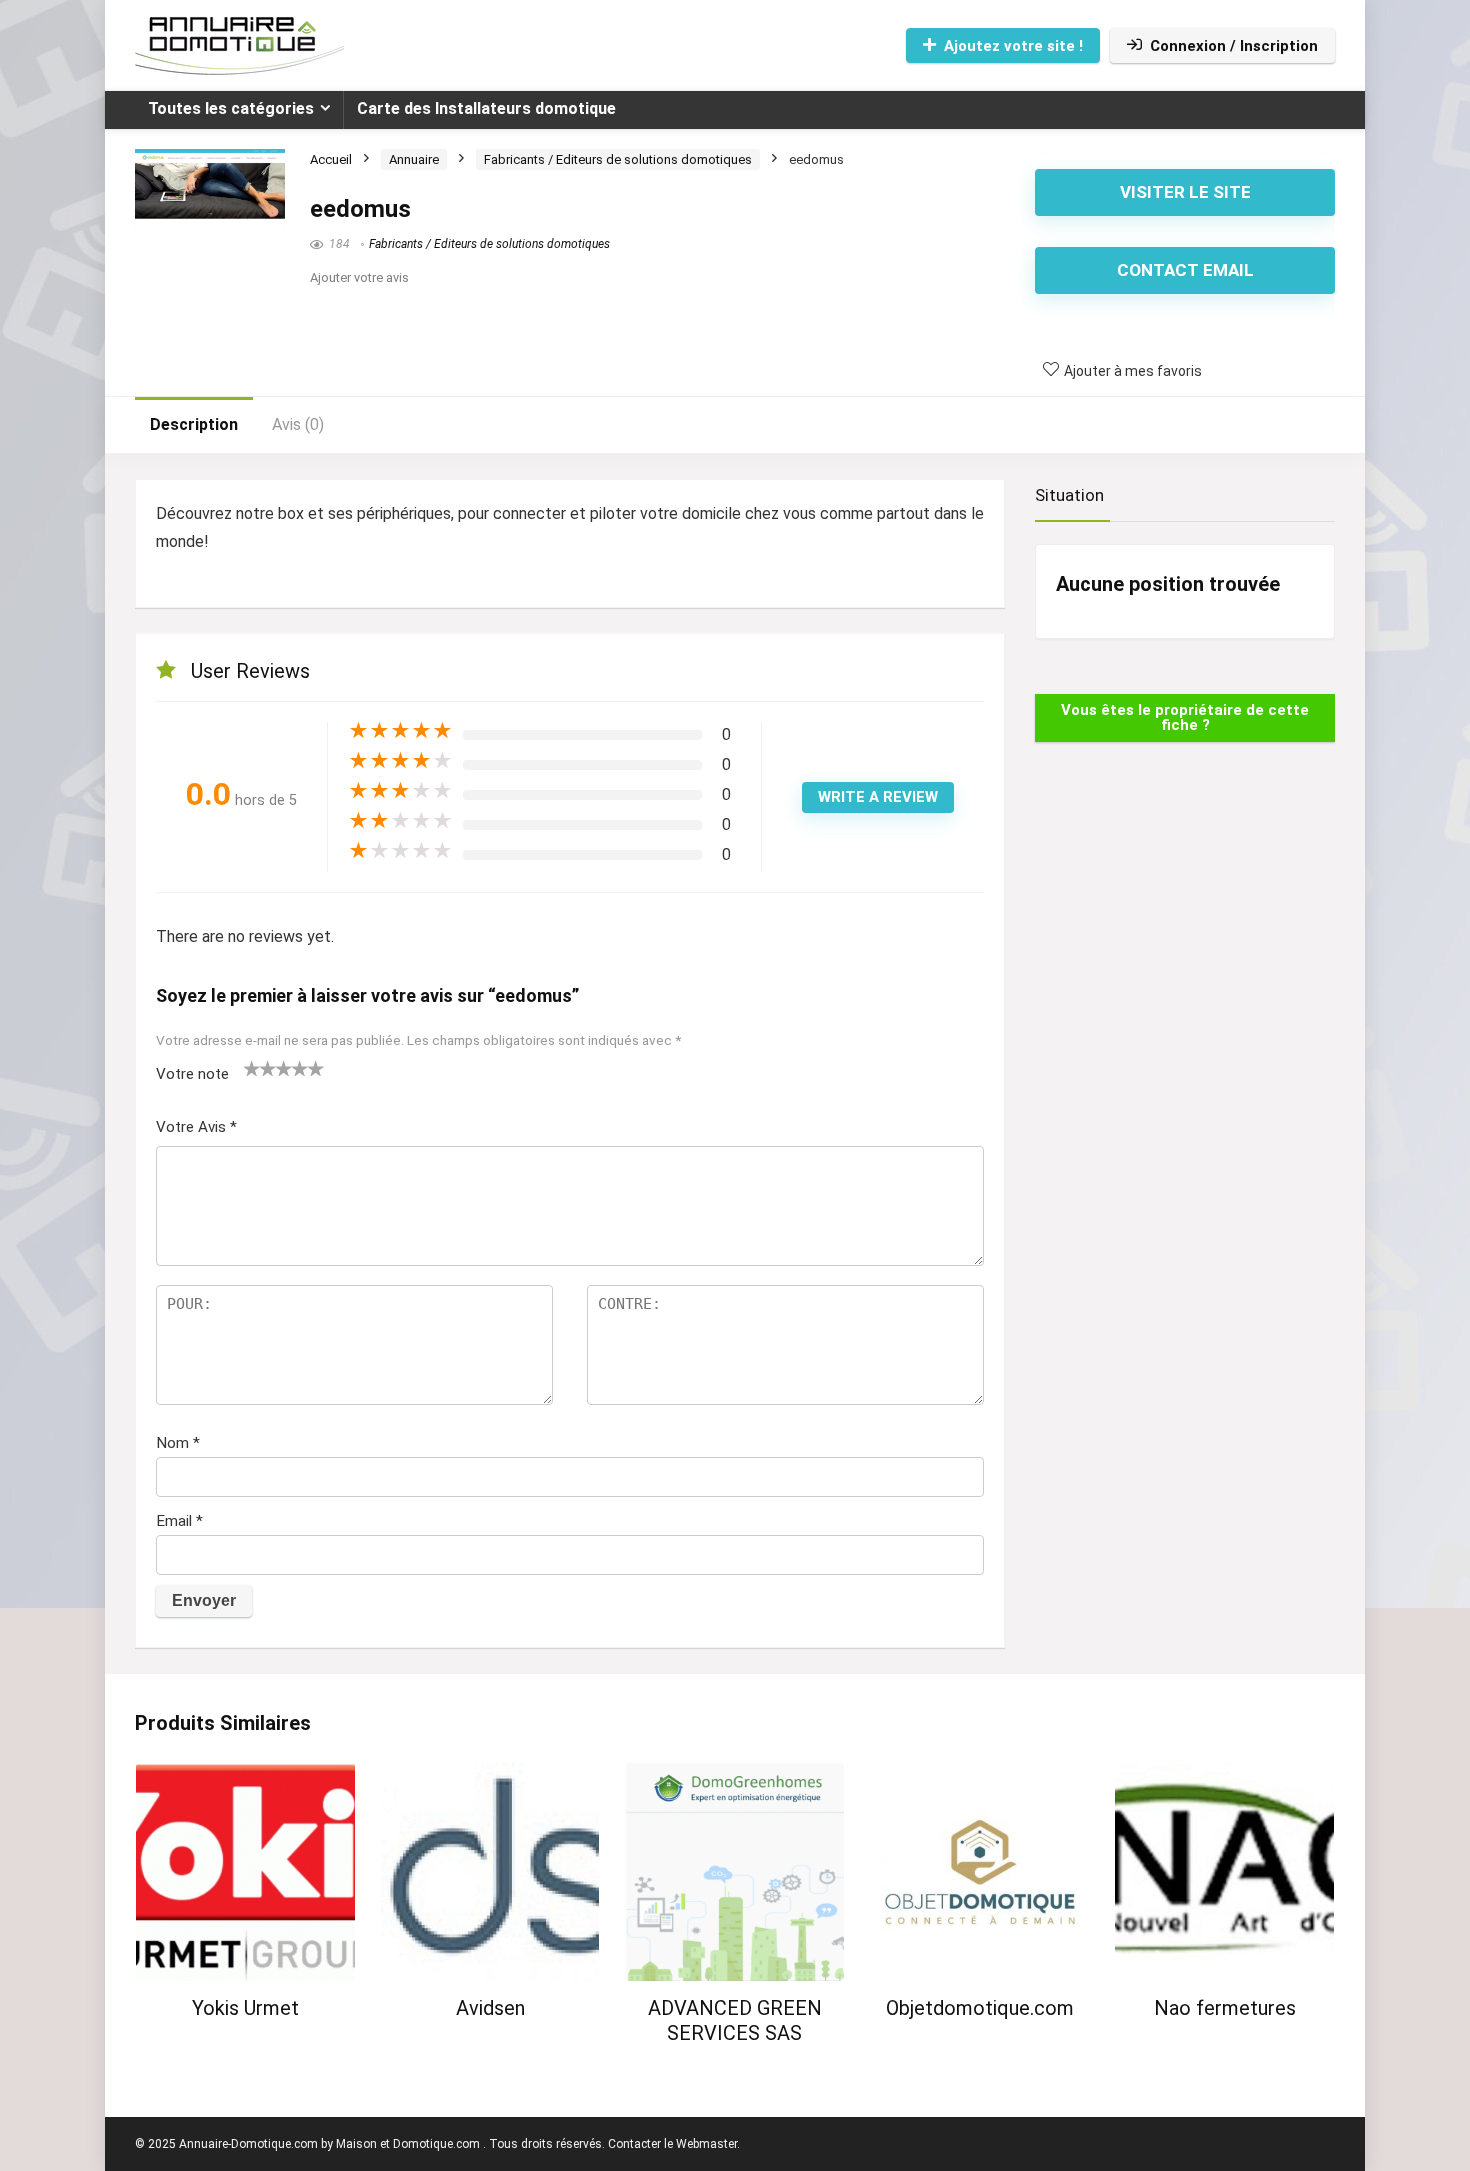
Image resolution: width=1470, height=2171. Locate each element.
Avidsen (490, 2008)
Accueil (331, 159)
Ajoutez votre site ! (1013, 46)
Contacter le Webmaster (672, 2144)
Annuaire (414, 159)
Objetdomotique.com (980, 2008)
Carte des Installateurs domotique (486, 108)
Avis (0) (298, 424)
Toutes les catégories (231, 108)
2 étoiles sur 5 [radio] (260, 1068)
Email (179, 1521)
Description (194, 424)
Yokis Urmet (245, 2008)
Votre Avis (196, 1127)
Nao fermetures (1225, 2008)
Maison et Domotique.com (408, 2144)
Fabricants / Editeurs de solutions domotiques (618, 159)
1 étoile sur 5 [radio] (252, 1068)
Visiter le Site (1185, 192)
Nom (178, 1443)
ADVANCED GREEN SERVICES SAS (735, 2020)
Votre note (192, 1074)
